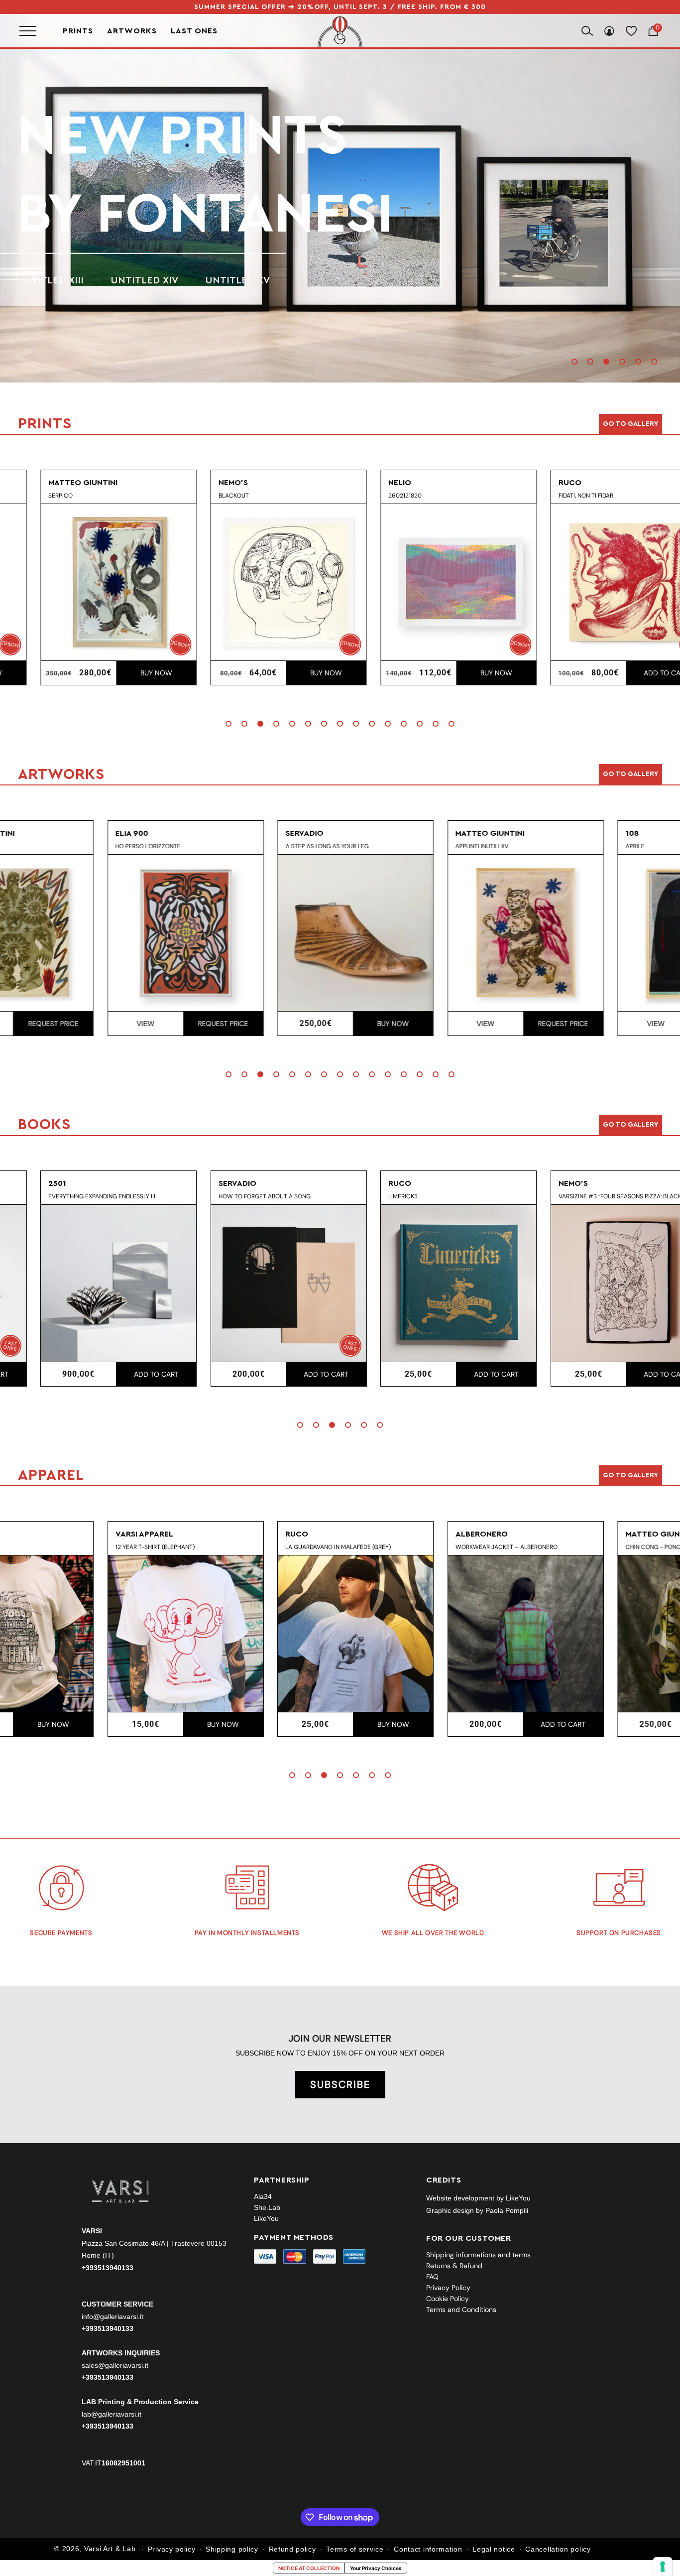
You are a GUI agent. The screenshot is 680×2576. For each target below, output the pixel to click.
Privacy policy (172, 2549)
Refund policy (292, 2549)
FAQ (432, 2277)
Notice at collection (309, 2568)
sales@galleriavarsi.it (115, 2365)
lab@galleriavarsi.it (112, 2414)
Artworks (132, 31)
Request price (123, 1024)
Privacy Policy (448, 2288)
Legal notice (494, 2549)
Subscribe (340, 2084)
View (45, 1024)
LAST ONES (194, 31)
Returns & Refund (454, 2266)
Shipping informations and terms (478, 2255)
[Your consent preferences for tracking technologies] (663, 2567)
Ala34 (263, 2196)
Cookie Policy (448, 2299)
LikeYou (266, 2218)
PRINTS (111, 175)
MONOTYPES (150, 242)
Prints (78, 31)
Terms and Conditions (461, 2310)
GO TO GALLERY (630, 1475)
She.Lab (267, 2207)
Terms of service (355, 2549)
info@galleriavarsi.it (113, 2317)
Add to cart (633, 673)
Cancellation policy (558, 2549)
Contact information (428, 2549)
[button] (574, 362)
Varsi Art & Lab (110, 2549)
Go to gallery (630, 424)
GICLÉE (225, 242)
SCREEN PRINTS (55, 242)
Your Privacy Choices (376, 2568)
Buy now (122, 673)
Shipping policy (232, 2549)
